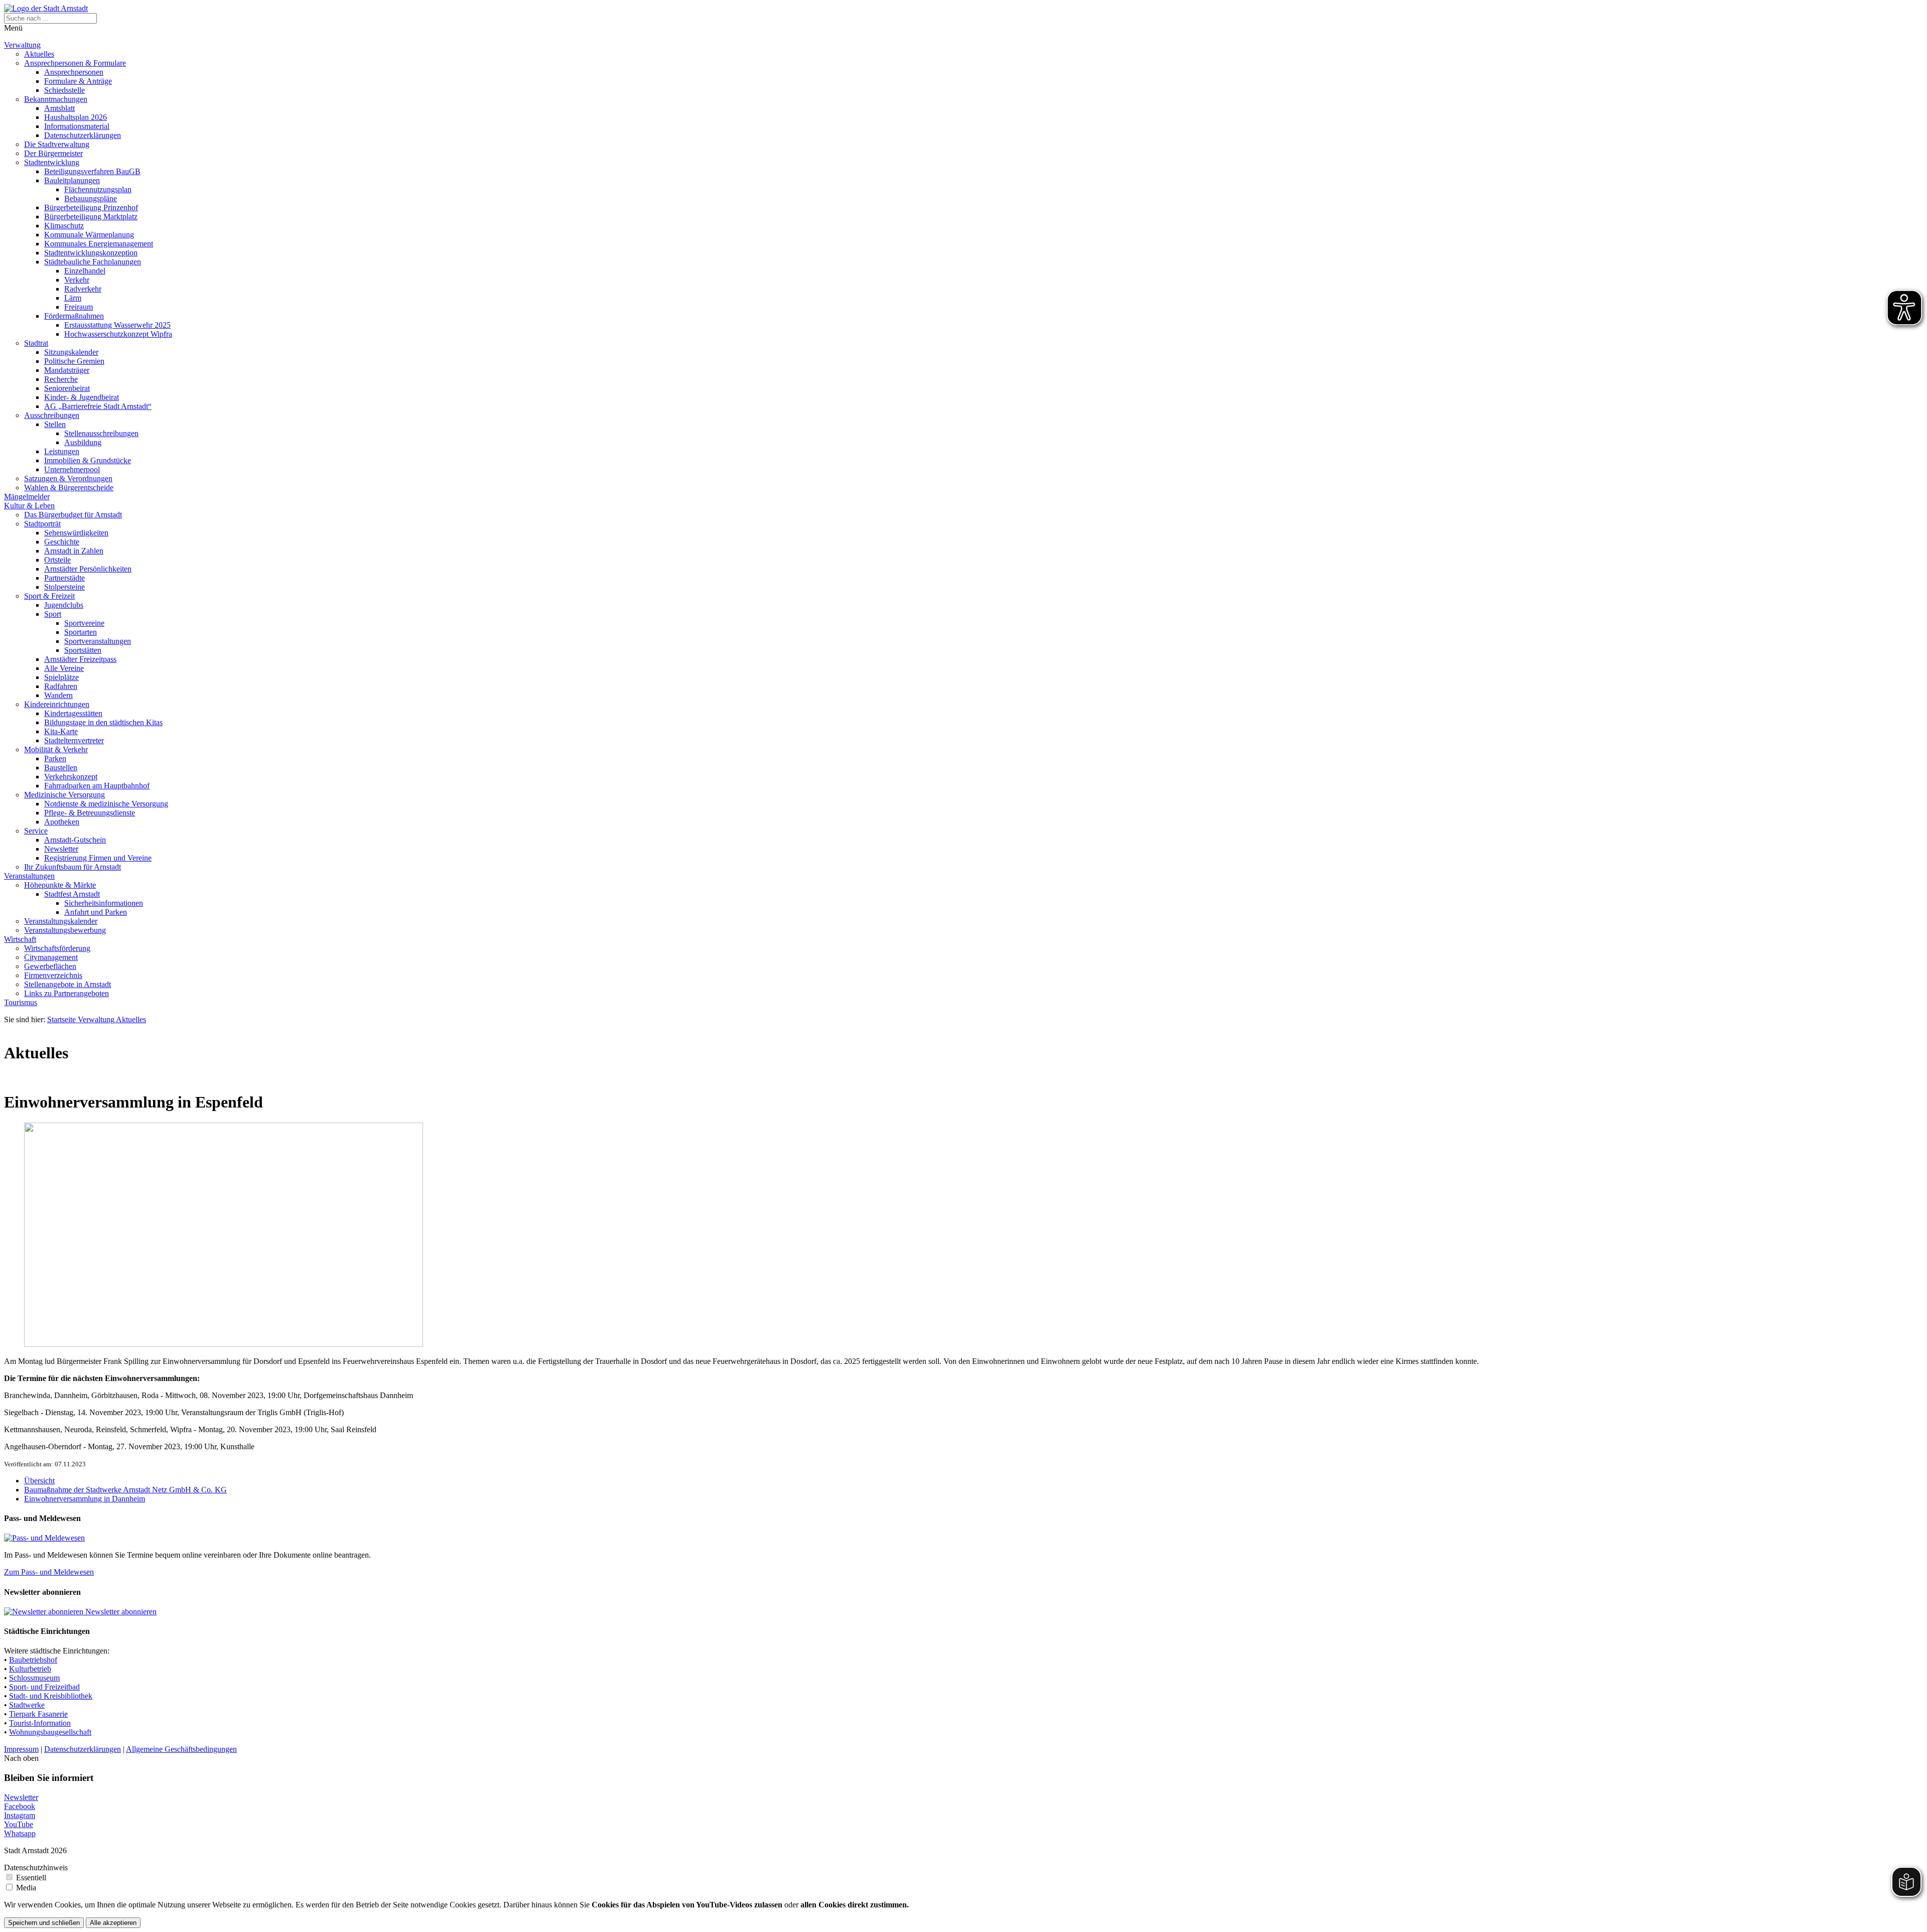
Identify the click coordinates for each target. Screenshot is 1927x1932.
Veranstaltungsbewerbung (65, 930)
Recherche (61, 379)
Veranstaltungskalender (61, 921)
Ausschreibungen (52, 415)
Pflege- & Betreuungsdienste (90, 813)
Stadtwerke (27, 1705)
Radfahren (61, 686)
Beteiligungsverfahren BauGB (92, 171)
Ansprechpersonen (74, 72)
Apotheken (62, 822)
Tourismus (21, 1002)
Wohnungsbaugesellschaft (50, 1732)
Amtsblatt (59, 108)
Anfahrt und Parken (96, 912)
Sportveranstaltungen (98, 641)
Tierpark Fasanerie (38, 1714)
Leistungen (62, 451)
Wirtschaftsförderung (57, 948)
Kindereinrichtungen (57, 704)
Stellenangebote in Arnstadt (67, 984)
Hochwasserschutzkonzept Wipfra (118, 334)
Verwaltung (22, 45)
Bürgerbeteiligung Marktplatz (91, 217)
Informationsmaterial (77, 126)
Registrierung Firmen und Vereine (98, 858)
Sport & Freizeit (49, 596)
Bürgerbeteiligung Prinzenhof (91, 208)
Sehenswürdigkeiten (76, 533)
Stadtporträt (42, 524)
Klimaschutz (64, 226)
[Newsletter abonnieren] (45, 1612)
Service (36, 831)
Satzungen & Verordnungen (68, 478)
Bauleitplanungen (72, 180)
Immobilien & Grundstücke (88, 460)
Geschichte (62, 542)
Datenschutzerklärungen (83, 135)
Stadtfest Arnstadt (72, 894)
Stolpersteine (64, 587)
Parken (55, 758)
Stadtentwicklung (52, 162)
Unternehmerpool (72, 469)
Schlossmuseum (34, 1678)
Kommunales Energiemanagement (99, 244)
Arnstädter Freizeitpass (80, 659)
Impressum (21, 1749)
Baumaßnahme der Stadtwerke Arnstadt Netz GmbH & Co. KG (125, 1490)
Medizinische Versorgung (64, 795)
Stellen (55, 424)
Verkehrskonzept (71, 777)
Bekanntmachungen (56, 99)
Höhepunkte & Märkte (60, 885)
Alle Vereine (64, 668)
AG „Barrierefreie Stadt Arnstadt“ (98, 406)
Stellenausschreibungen (101, 433)
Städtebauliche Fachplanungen (93, 262)
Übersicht (39, 1481)
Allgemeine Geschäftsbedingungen (181, 1749)
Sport (53, 614)
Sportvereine (84, 623)
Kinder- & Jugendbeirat (82, 397)
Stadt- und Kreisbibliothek (51, 1696)
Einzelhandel (85, 271)
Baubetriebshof (33, 1660)
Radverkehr (83, 289)
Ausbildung (83, 442)
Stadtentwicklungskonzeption (91, 253)
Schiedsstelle (64, 90)
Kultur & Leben (29, 506)
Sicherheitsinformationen (104, 903)
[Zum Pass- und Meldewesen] (44, 1538)
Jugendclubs (64, 605)
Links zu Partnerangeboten (66, 993)
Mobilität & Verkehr (56, 749)
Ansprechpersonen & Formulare (75, 63)
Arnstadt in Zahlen (74, 551)
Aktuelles (39, 54)
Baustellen (61, 768)
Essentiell (31, 1878)
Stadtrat (36, 343)
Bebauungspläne (91, 198)
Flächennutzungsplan (98, 189)
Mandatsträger (67, 370)
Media (26, 1888)
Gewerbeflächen (50, 966)
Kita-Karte (61, 731)
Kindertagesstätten (73, 713)
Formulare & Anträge (78, 81)
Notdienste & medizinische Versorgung (106, 804)
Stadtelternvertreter (74, 740)
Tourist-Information (40, 1723)
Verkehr (77, 280)
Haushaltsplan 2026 (76, 117)
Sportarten (81, 632)
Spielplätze (61, 677)
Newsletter (61, 849)
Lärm (73, 298)
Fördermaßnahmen (74, 316)
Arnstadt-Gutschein (75, 840)
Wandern (58, 695)
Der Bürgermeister (53, 153)
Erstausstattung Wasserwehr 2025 (117, 325)
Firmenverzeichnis (53, 975)
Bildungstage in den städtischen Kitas (103, 722)
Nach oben (21, 1758)
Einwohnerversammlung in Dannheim (85, 1499)
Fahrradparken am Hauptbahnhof (97, 786)
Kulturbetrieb (30, 1669)
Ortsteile (57, 560)
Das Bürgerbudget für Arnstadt (73, 515)
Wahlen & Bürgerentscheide (69, 488)
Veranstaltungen (29, 876)
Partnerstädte (64, 578)
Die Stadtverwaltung (57, 144)
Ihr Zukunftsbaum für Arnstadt (73, 867)
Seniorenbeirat (67, 388)
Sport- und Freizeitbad (44, 1687)
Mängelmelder (27, 497)
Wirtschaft (20, 939)
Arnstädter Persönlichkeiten (88, 569)
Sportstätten (83, 650)
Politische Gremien (74, 361)
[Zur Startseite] (46, 8)
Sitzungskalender (71, 352)
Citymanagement (51, 957)
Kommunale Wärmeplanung (89, 235)
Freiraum (79, 307)
